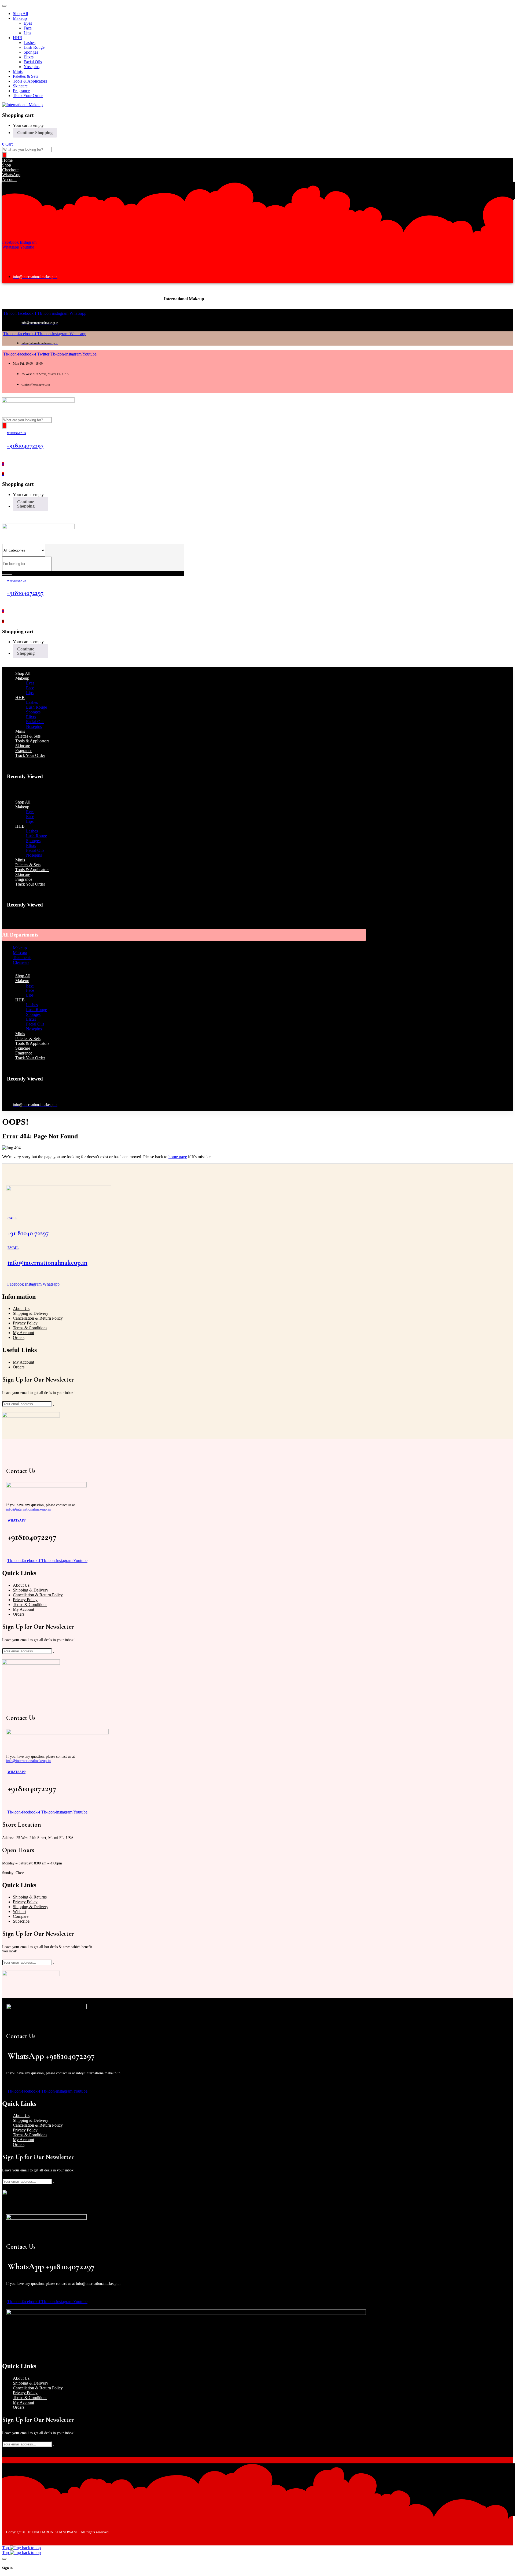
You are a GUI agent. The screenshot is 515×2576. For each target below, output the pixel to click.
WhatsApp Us (16, 433)
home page (178, 1157)
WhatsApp (16, 1520)
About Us (21, 1309)
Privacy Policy (25, 1323)
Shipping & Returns (30, 1897)
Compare (21, 1916)
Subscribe (21, 1921)
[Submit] (53, 1405)
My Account (23, 1333)
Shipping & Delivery (31, 1313)
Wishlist (20, 1911)
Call (12, 1218)
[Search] (4, 155)
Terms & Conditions (30, 1328)
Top (6, 2548)
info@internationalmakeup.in (47, 1263)
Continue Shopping (35, 133)
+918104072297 (25, 445)
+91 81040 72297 (28, 1233)
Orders (19, 1337)
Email (13, 1248)
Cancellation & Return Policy (38, 1318)
